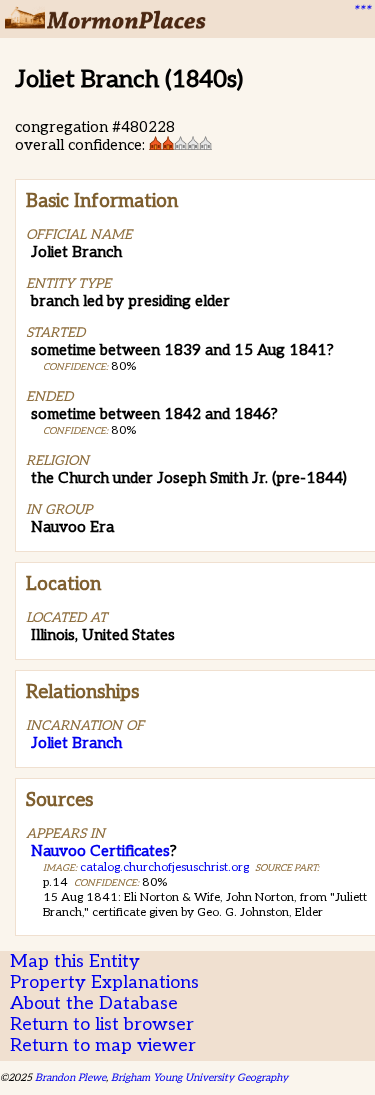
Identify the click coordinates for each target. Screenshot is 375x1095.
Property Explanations (104, 982)
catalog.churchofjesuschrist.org (164, 867)
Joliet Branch (76, 743)
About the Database (94, 1003)
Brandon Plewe (70, 1077)
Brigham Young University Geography (199, 1077)
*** (361, 11)
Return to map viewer (103, 1045)
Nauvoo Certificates (100, 851)
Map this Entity (75, 961)
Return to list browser (102, 1024)
